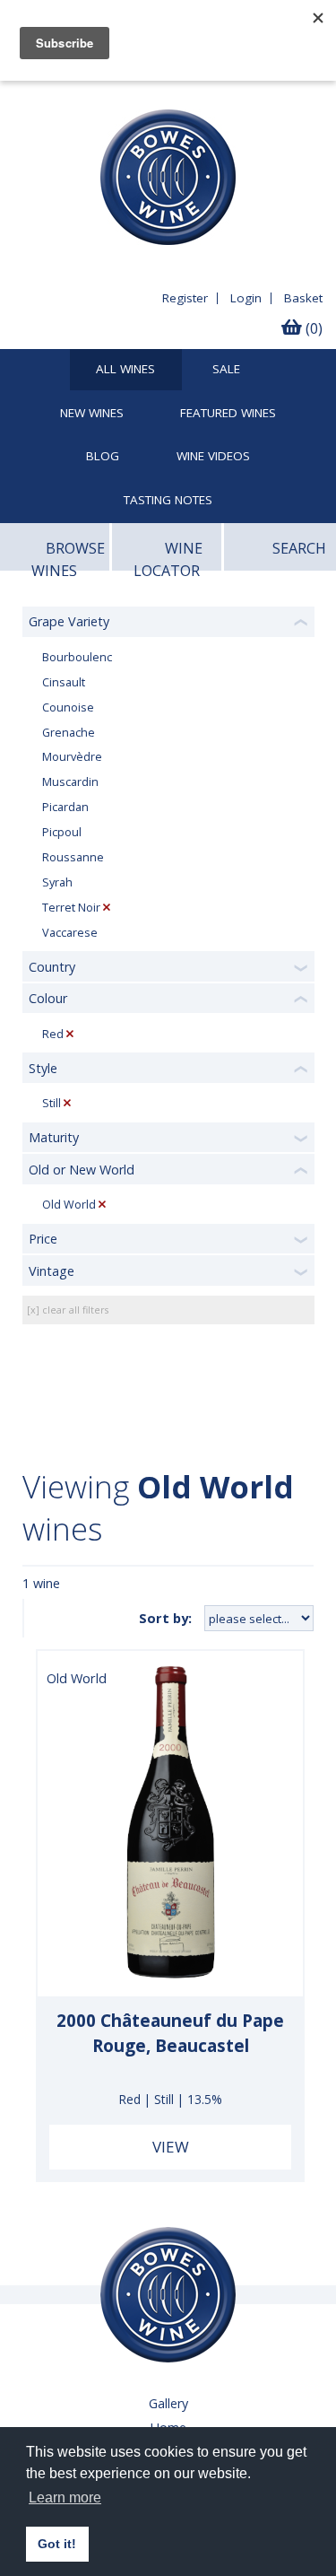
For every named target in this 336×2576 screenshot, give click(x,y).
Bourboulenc (77, 657)
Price (43, 1239)
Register (185, 298)
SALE (226, 370)
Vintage (52, 1271)
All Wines (125, 370)
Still (52, 1103)
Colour (48, 998)
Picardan (65, 807)
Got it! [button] (57, 2544)
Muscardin (70, 782)
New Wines (92, 414)
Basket (303, 298)
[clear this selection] (107, 908)
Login (246, 298)
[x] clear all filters (68, 1310)
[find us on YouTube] (57, 95)
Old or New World (82, 1170)
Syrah (57, 882)
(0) (312, 328)
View (171, 2147)
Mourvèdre (72, 757)
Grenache (69, 733)
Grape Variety (69, 621)
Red (53, 1034)
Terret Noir (71, 908)
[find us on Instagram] (90, 95)
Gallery (168, 2403)
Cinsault (64, 682)
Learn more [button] (65, 2497)
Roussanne (73, 857)
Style (43, 1068)
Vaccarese (70, 933)
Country (52, 967)
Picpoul (62, 832)
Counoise (68, 707)
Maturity (54, 1137)
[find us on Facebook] (24, 95)
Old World (69, 1205)
